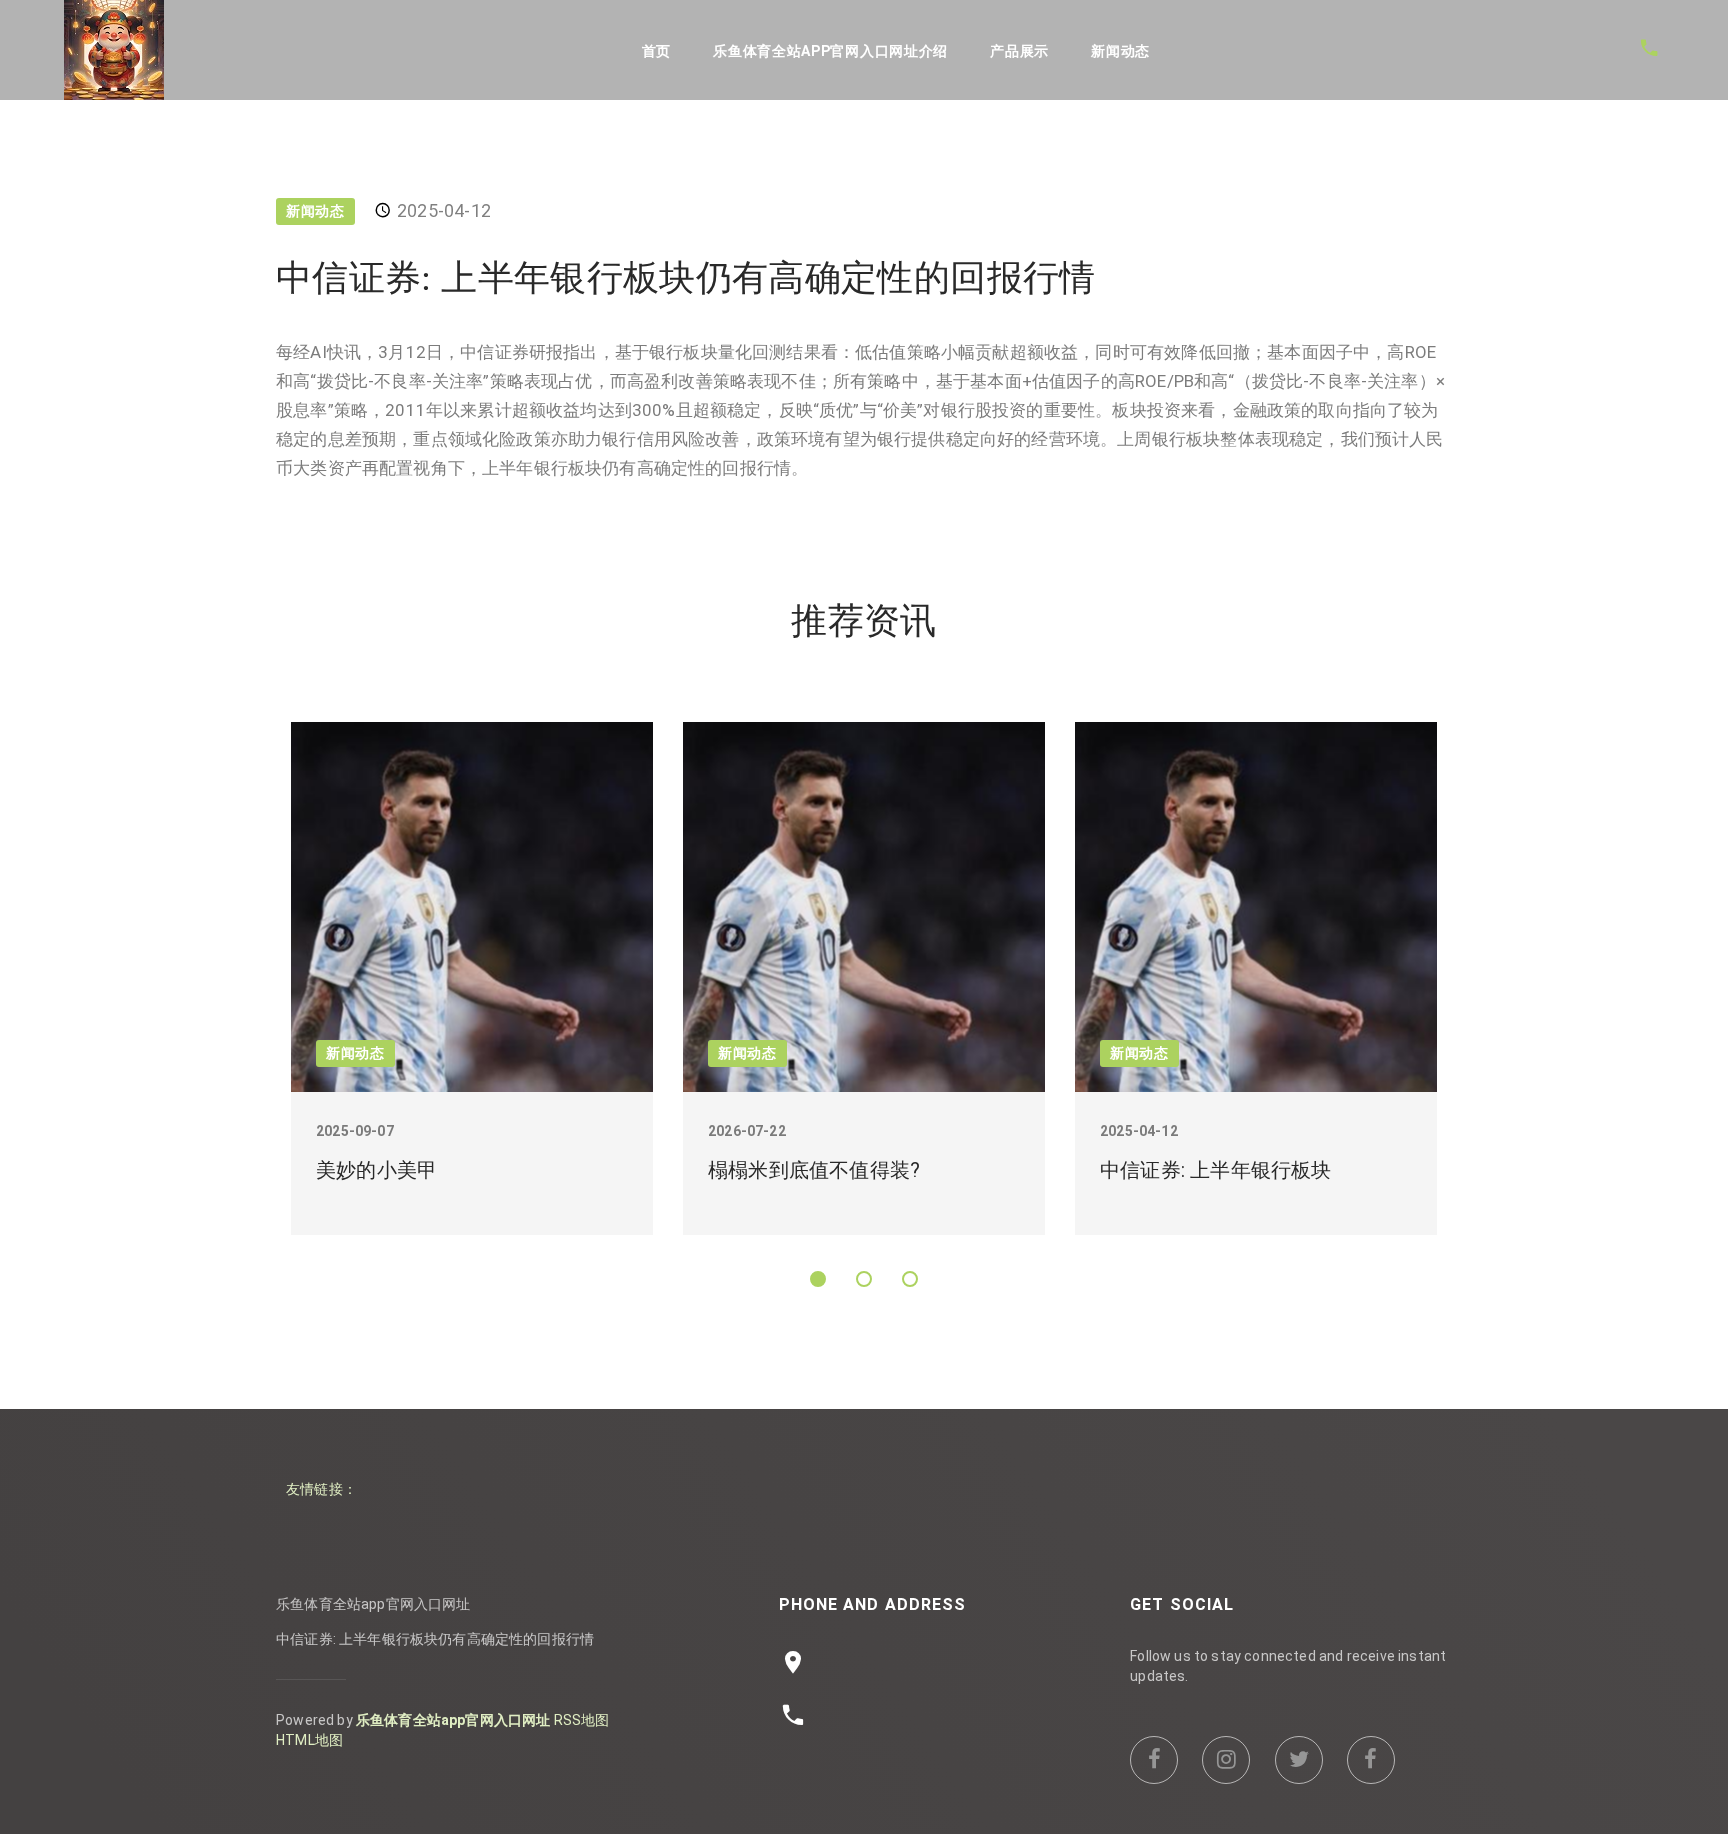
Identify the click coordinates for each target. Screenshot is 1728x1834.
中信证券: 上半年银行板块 (1216, 1170)
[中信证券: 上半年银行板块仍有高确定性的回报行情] (1256, 907)
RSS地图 (582, 1720)
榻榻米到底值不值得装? (814, 1170)
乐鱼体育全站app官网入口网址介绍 (830, 51)
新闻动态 (1120, 51)
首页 (656, 51)
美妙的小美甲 (376, 1170)
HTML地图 (309, 1740)
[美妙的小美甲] (472, 907)
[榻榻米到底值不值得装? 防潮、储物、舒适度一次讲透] (864, 907)
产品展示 (1019, 51)
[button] (818, 1279)
